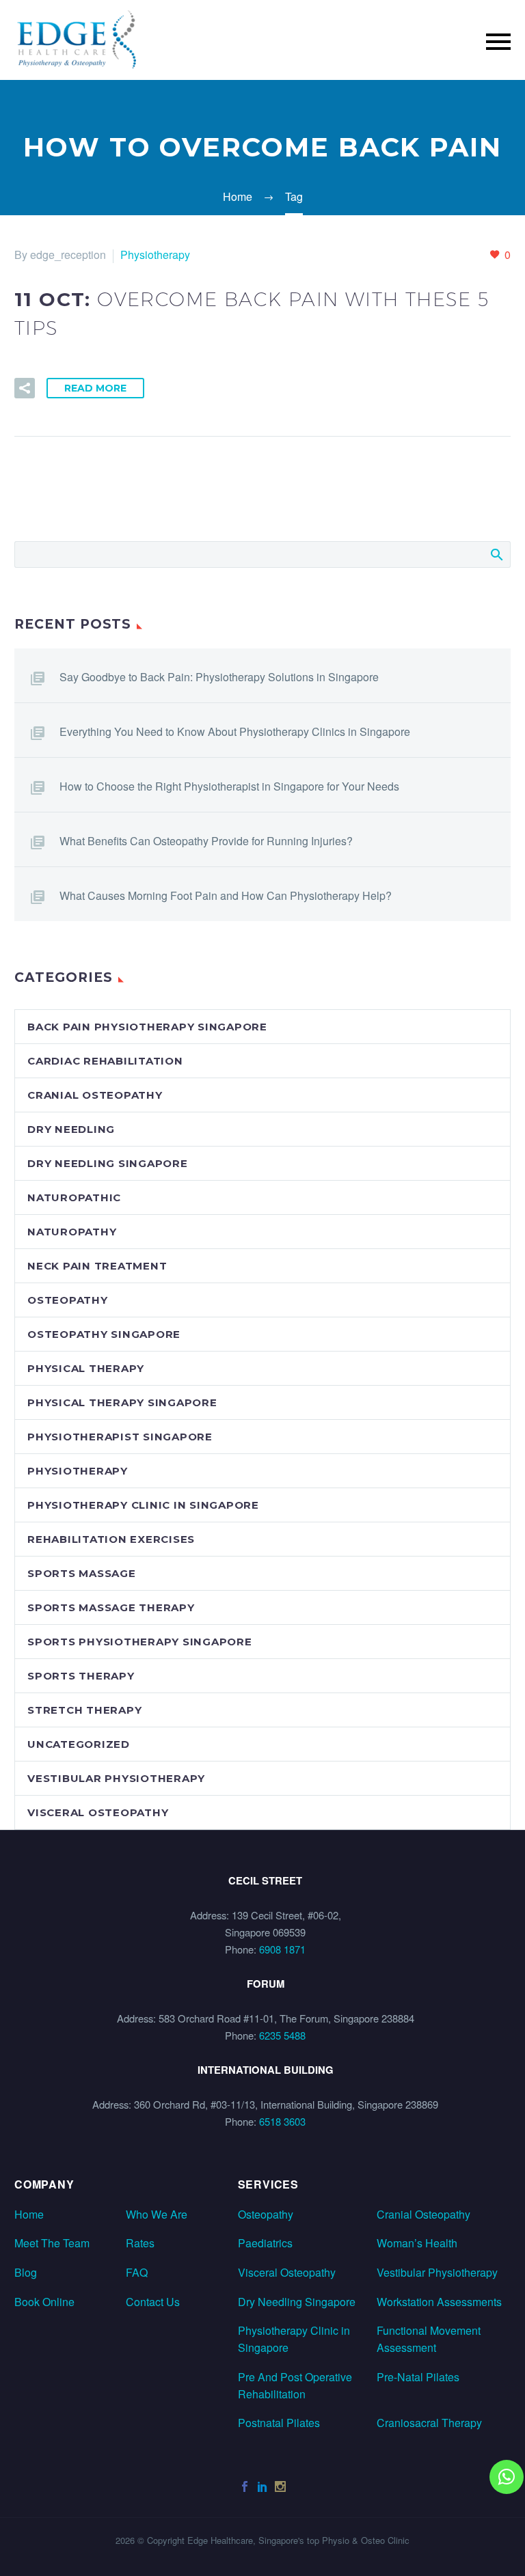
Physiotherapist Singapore (120, 1437)
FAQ (137, 2272)
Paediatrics (265, 2243)
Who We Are (157, 2214)
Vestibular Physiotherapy (116, 1778)
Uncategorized (79, 1744)
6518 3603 (282, 2121)
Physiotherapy (155, 255)
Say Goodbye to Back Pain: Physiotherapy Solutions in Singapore (219, 677)
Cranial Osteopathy (423, 2214)
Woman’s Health (417, 2243)
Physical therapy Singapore (122, 1402)
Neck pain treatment (97, 1266)
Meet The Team (52, 2243)
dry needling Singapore (108, 1163)
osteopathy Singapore (104, 1334)
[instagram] (280, 2486)
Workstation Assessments (439, 2302)
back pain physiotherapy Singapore (147, 1027)
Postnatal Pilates (279, 2423)
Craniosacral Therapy (429, 2423)
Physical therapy (86, 1368)
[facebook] (245, 2486)
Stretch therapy (84, 1710)
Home (29, 2214)
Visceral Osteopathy (287, 2272)
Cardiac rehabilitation (105, 1061)
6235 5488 (282, 2035)
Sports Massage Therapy (111, 1607)
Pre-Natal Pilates (418, 2377)
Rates (140, 2243)
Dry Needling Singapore (297, 2302)
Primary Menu (498, 42)
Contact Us (153, 2302)
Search (496, 554)
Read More (95, 388)
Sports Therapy (81, 1676)
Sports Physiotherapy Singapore (140, 1642)
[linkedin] (262, 2486)
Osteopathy (68, 1300)
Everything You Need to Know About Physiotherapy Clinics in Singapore (235, 731)
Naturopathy (72, 1232)
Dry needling (71, 1129)
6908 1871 (282, 1949)
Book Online (44, 2302)
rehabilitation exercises (111, 1539)
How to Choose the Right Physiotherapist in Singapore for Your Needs (229, 786)
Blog (26, 2272)
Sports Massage (82, 1573)
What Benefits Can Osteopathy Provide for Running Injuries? (206, 841)
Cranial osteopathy (95, 1095)
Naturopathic (74, 1197)
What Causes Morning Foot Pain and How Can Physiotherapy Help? (226, 895)
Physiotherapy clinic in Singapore (143, 1505)
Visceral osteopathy (98, 1812)
